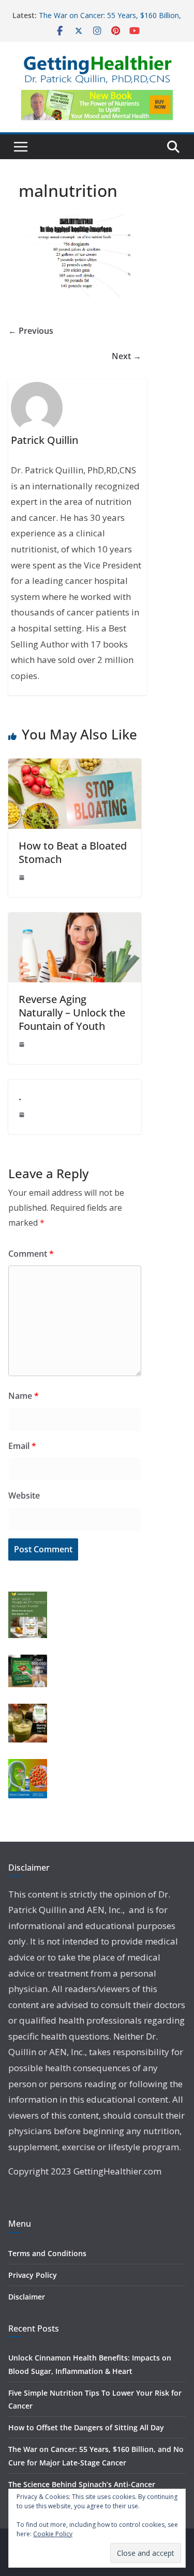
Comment (31, 1254)
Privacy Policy (33, 2275)
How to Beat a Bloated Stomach (73, 852)
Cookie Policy (53, 2534)
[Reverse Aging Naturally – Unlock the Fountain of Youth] (75, 920)
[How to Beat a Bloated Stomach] (75, 766)
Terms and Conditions (47, 2253)
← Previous (31, 331)
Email (22, 1446)
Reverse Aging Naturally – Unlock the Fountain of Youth (72, 1013)
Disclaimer (27, 2297)
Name (24, 1396)
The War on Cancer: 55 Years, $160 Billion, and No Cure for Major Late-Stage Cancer (110, 20)
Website (24, 1495)
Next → (126, 356)
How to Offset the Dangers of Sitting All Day (86, 2427)
